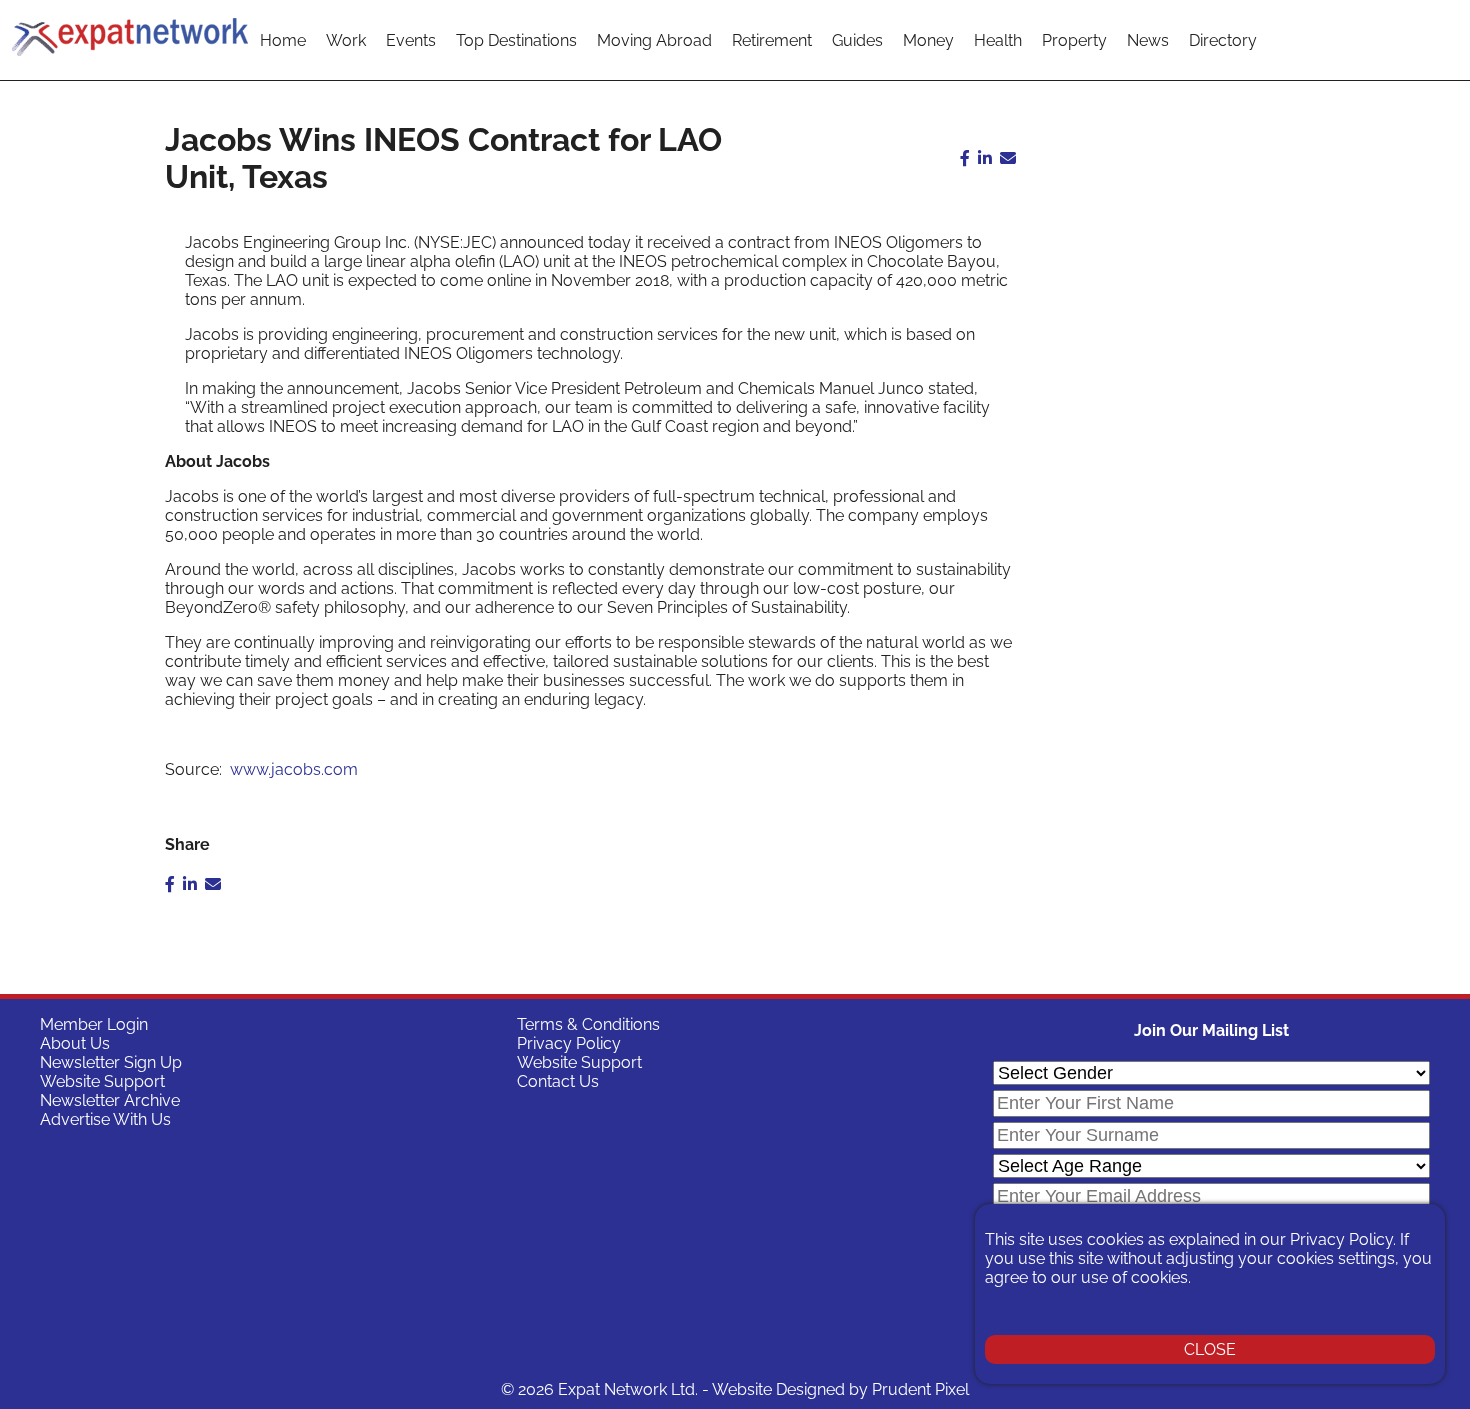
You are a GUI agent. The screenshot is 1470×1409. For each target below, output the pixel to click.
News (1148, 40)
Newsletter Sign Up (111, 1062)
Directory (1223, 40)
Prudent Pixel (920, 1389)
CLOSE (1210, 1349)
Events (411, 40)
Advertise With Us (105, 1119)
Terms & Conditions (588, 1024)
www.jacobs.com (294, 769)
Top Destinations (516, 40)
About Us (75, 1043)
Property (1074, 40)
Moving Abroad (654, 40)
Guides (857, 40)
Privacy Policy (569, 1043)
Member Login (94, 1024)
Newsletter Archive (110, 1100)
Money (928, 40)
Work (346, 40)
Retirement (772, 40)
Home (283, 40)
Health (998, 40)
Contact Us (558, 1081)
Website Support (102, 1081)
